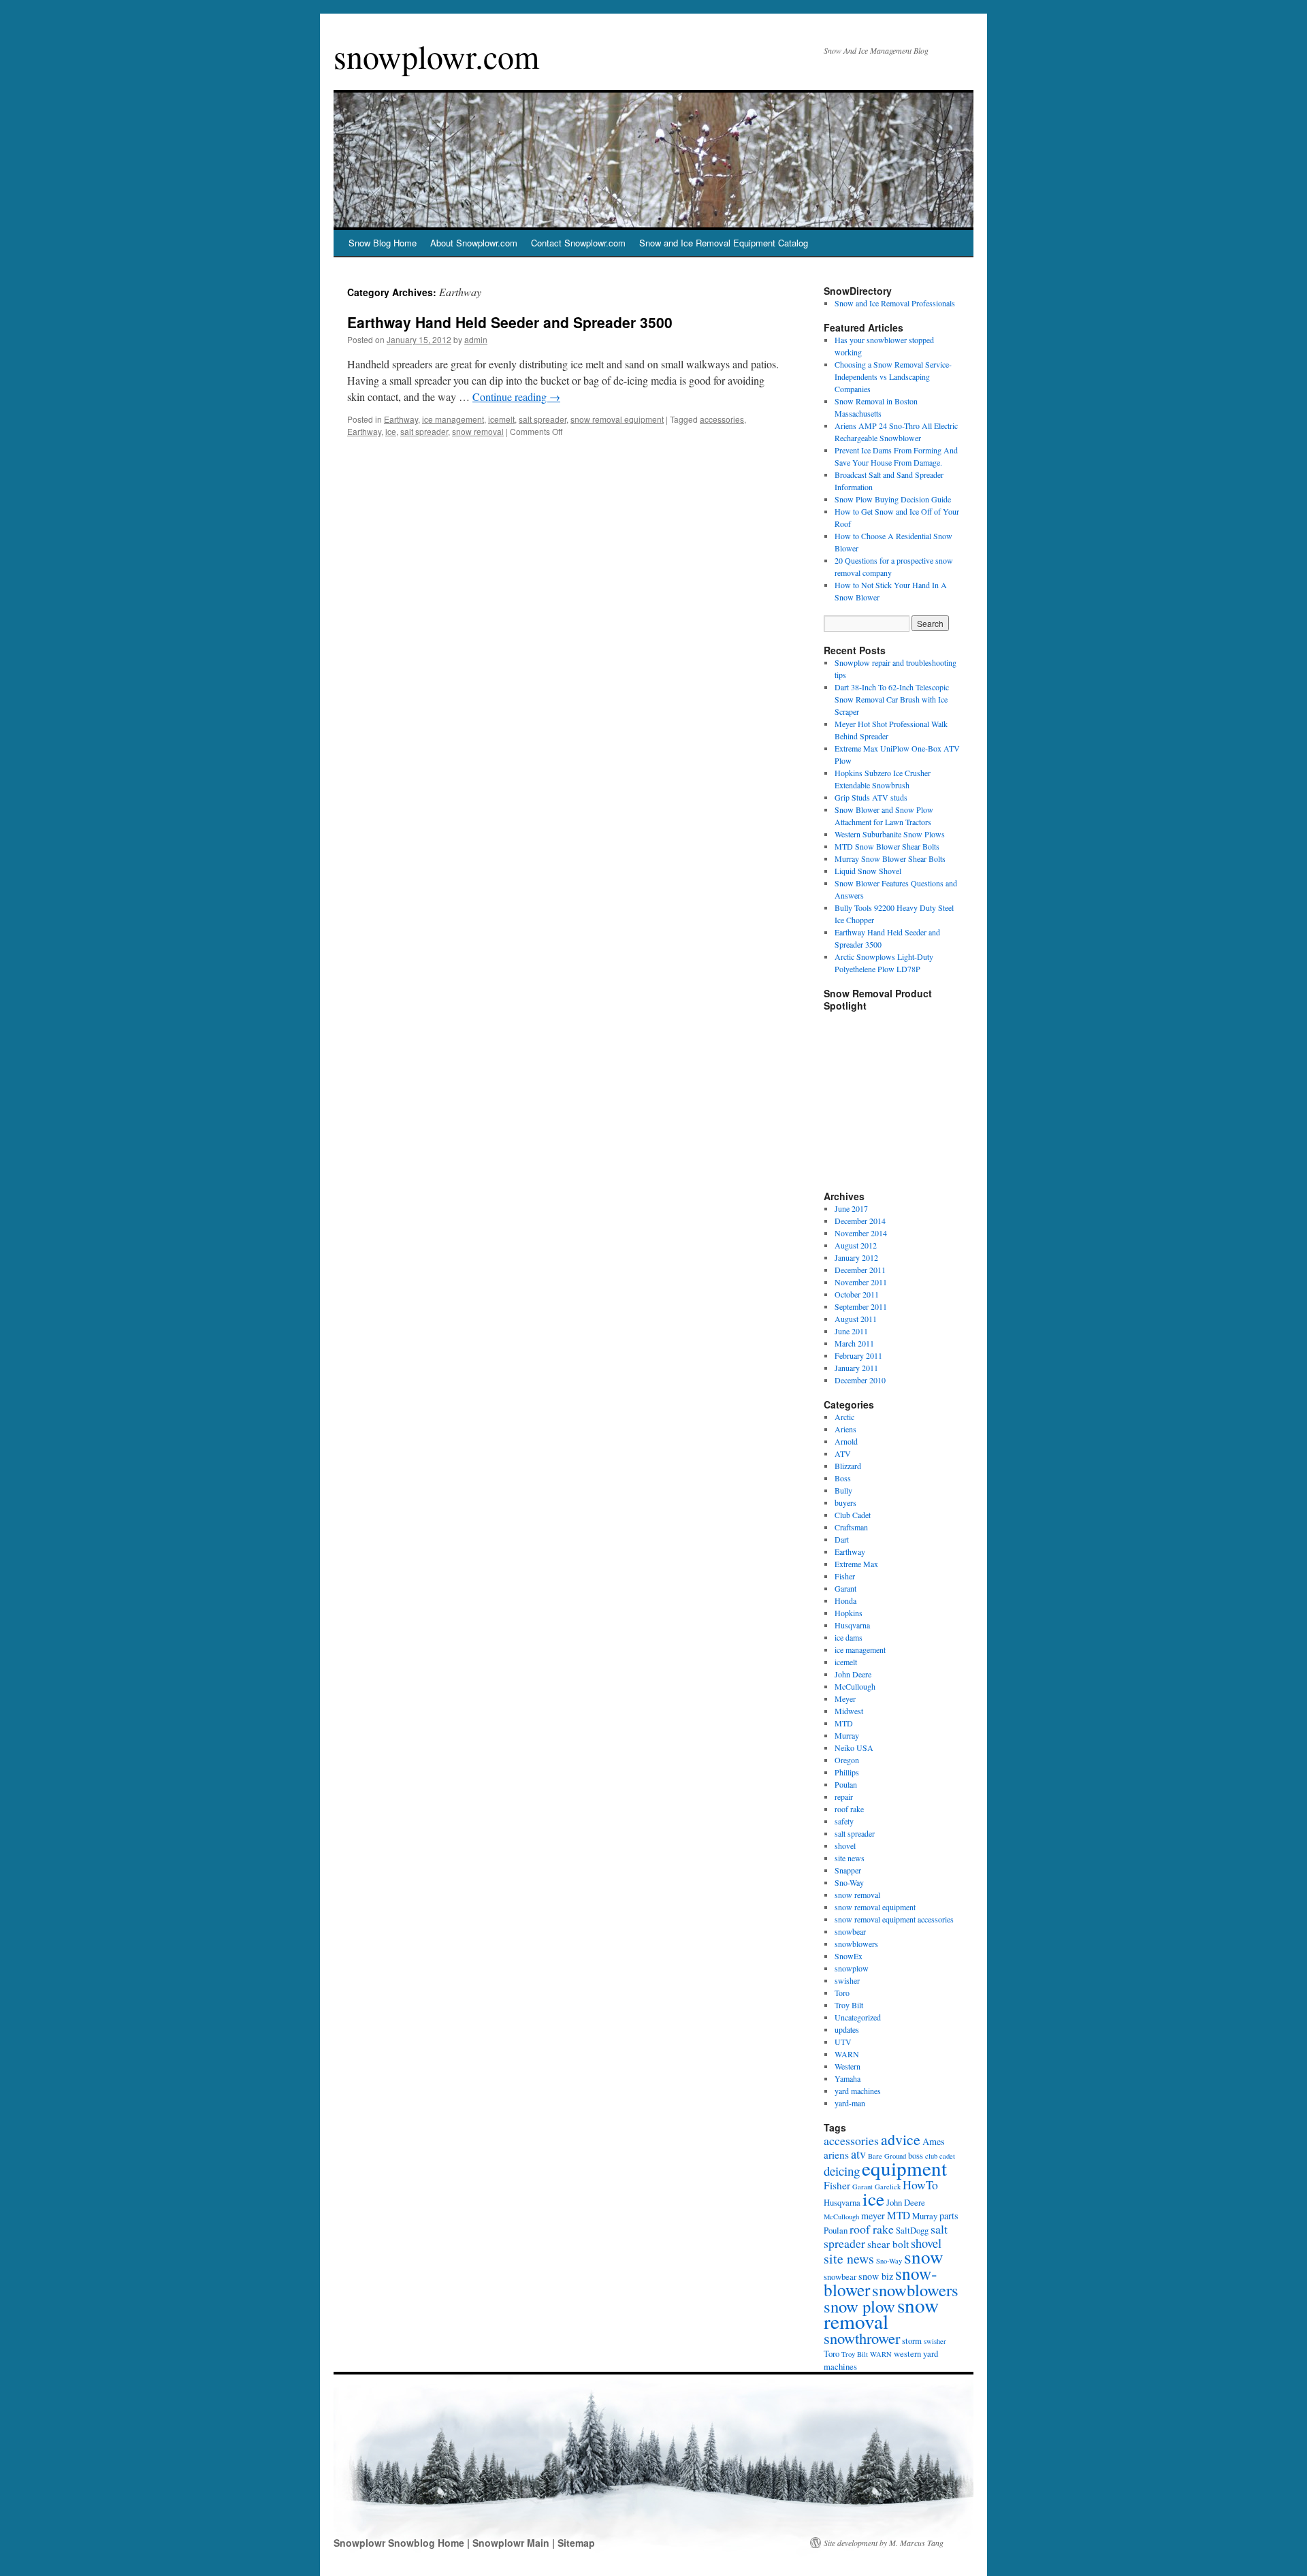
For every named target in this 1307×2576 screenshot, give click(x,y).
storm (912, 2341)
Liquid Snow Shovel (868, 871)
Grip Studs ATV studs (871, 797)
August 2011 (856, 1319)
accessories (722, 419)
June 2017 (851, 1208)
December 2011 (860, 1270)
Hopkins (849, 1613)
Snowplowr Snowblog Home (400, 2543)
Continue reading (516, 397)
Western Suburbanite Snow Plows (890, 834)
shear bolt (888, 2244)
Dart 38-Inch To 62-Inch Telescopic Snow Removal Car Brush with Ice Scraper (892, 699)
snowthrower (862, 2338)
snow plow (859, 2306)
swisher (847, 1980)
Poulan (846, 1784)
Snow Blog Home (383, 243)
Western (848, 2066)
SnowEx (849, 1956)
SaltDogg (912, 2231)
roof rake (849, 1809)
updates (847, 2029)
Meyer (845, 1698)
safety (844, 1821)
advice (901, 2139)
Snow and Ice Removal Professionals (895, 303)
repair (844, 1797)
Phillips (847, 1772)
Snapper (848, 1870)
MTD (844, 1723)
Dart (842, 1539)
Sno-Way (849, 1882)
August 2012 (856, 1245)
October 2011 (857, 1294)
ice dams (849, 1637)
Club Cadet (853, 1515)
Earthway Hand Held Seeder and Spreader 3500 (510, 322)
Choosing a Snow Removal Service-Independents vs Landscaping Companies (893, 376)
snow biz (876, 2276)
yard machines (858, 2091)
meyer (873, 2216)
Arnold (846, 1441)
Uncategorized (858, 2017)
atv (858, 2154)
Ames (934, 2141)
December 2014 (860, 1221)
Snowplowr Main (512, 2543)
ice (391, 431)
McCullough (855, 1686)
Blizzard (848, 1466)
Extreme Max (856, 1564)
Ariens (845, 1429)
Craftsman (851, 1527)
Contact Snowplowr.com (578, 243)
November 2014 (861, 1233)
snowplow (852, 1968)
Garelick (888, 2187)
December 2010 (860, 1380)
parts (949, 2216)
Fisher (845, 1576)
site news (850, 1858)
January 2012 (856, 1257)
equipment (904, 2168)
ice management (453, 419)
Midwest (849, 1711)
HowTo (920, 2185)
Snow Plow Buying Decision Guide (893, 499)
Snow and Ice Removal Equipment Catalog (724, 243)
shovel (845, 1846)
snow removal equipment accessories (894, 1919)
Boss (843, 1478)
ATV (843, 1453)
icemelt (501, 419)
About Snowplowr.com (474, 243)
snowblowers (856, 1944)
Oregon (847, 1760)
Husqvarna (852, 1625)
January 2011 (856, 1368)
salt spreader (543, 419)
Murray (847, 1735)
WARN (847, 2054)
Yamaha (848, 2078)
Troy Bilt (849, 2005)
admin (476, 339)
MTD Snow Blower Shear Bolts (887, 846)
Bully (843, 1490)
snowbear (850, 1931)
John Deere (853, 1674)
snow (924, 2256)
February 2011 (858, 1355)
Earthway (401, 419)
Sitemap (576, 2543)
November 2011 (861, 1282)
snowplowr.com (436, 56)
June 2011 (851, 1331)
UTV (843, 2042)
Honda (845, 1600)
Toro (842, 1993)
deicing (842, 2171)
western (907, 2354)
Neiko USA (854, 1748)
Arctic (844, 1417)
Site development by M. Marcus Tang (884, 2543)
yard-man (850, 2103)
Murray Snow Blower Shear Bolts (890, 858)
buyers (845, 1502)
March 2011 (854, 1343)
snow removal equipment (617, 419)
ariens (836, 2155)
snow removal (478, 431)
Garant (845, 1588)
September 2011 (861, 1306)
